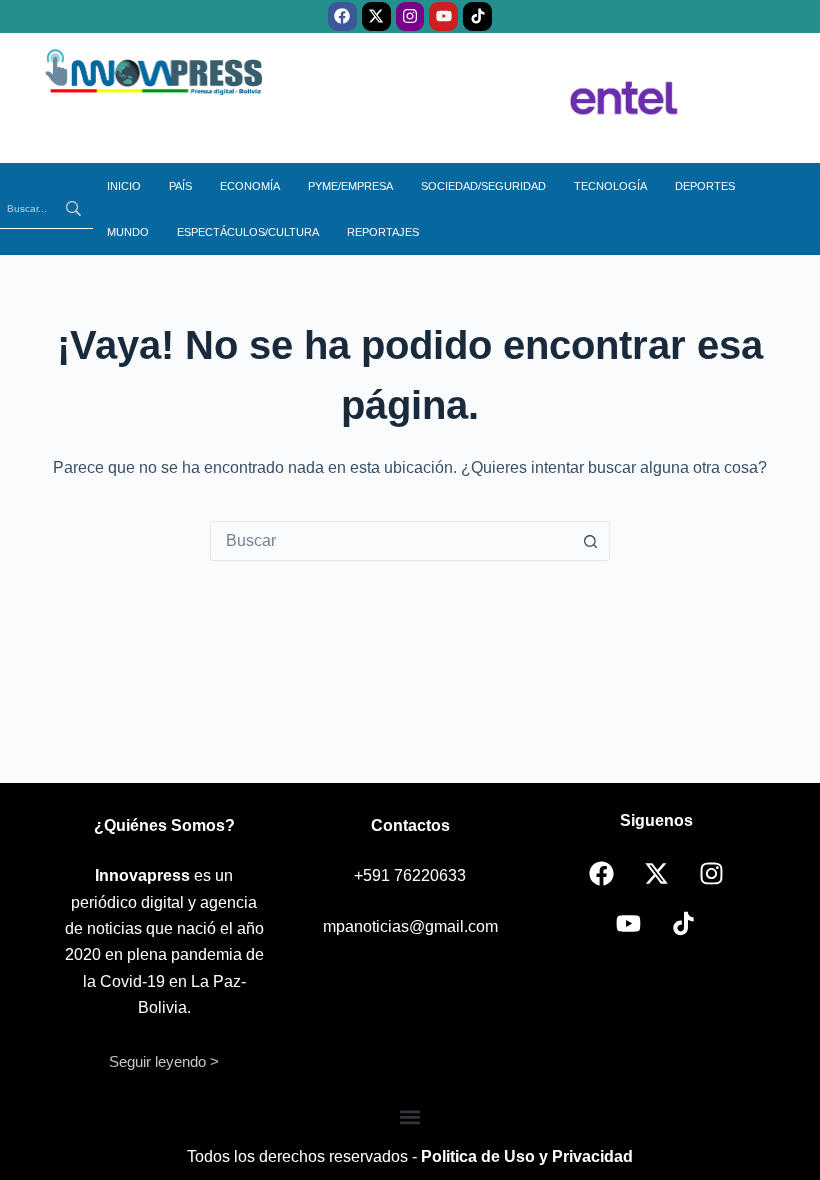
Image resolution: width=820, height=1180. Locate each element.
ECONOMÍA (250, 186)
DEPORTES (705, 186)
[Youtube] (443, 16)
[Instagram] (410, 16)
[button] (410, 1117)
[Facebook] (342, 16)
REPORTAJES (383, 232)
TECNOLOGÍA (610, 186)
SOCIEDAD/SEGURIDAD (483, 186)
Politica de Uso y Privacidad (527, 1156)
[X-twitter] (376, 16)
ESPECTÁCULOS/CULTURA (248, 232)
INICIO (124, 186)
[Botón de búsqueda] (590, 541)
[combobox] (391, 541)
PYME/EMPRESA (350, 186)
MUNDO (128, 232)
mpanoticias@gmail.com (410, 926)
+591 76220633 (410, 875)
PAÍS (180, 186)
